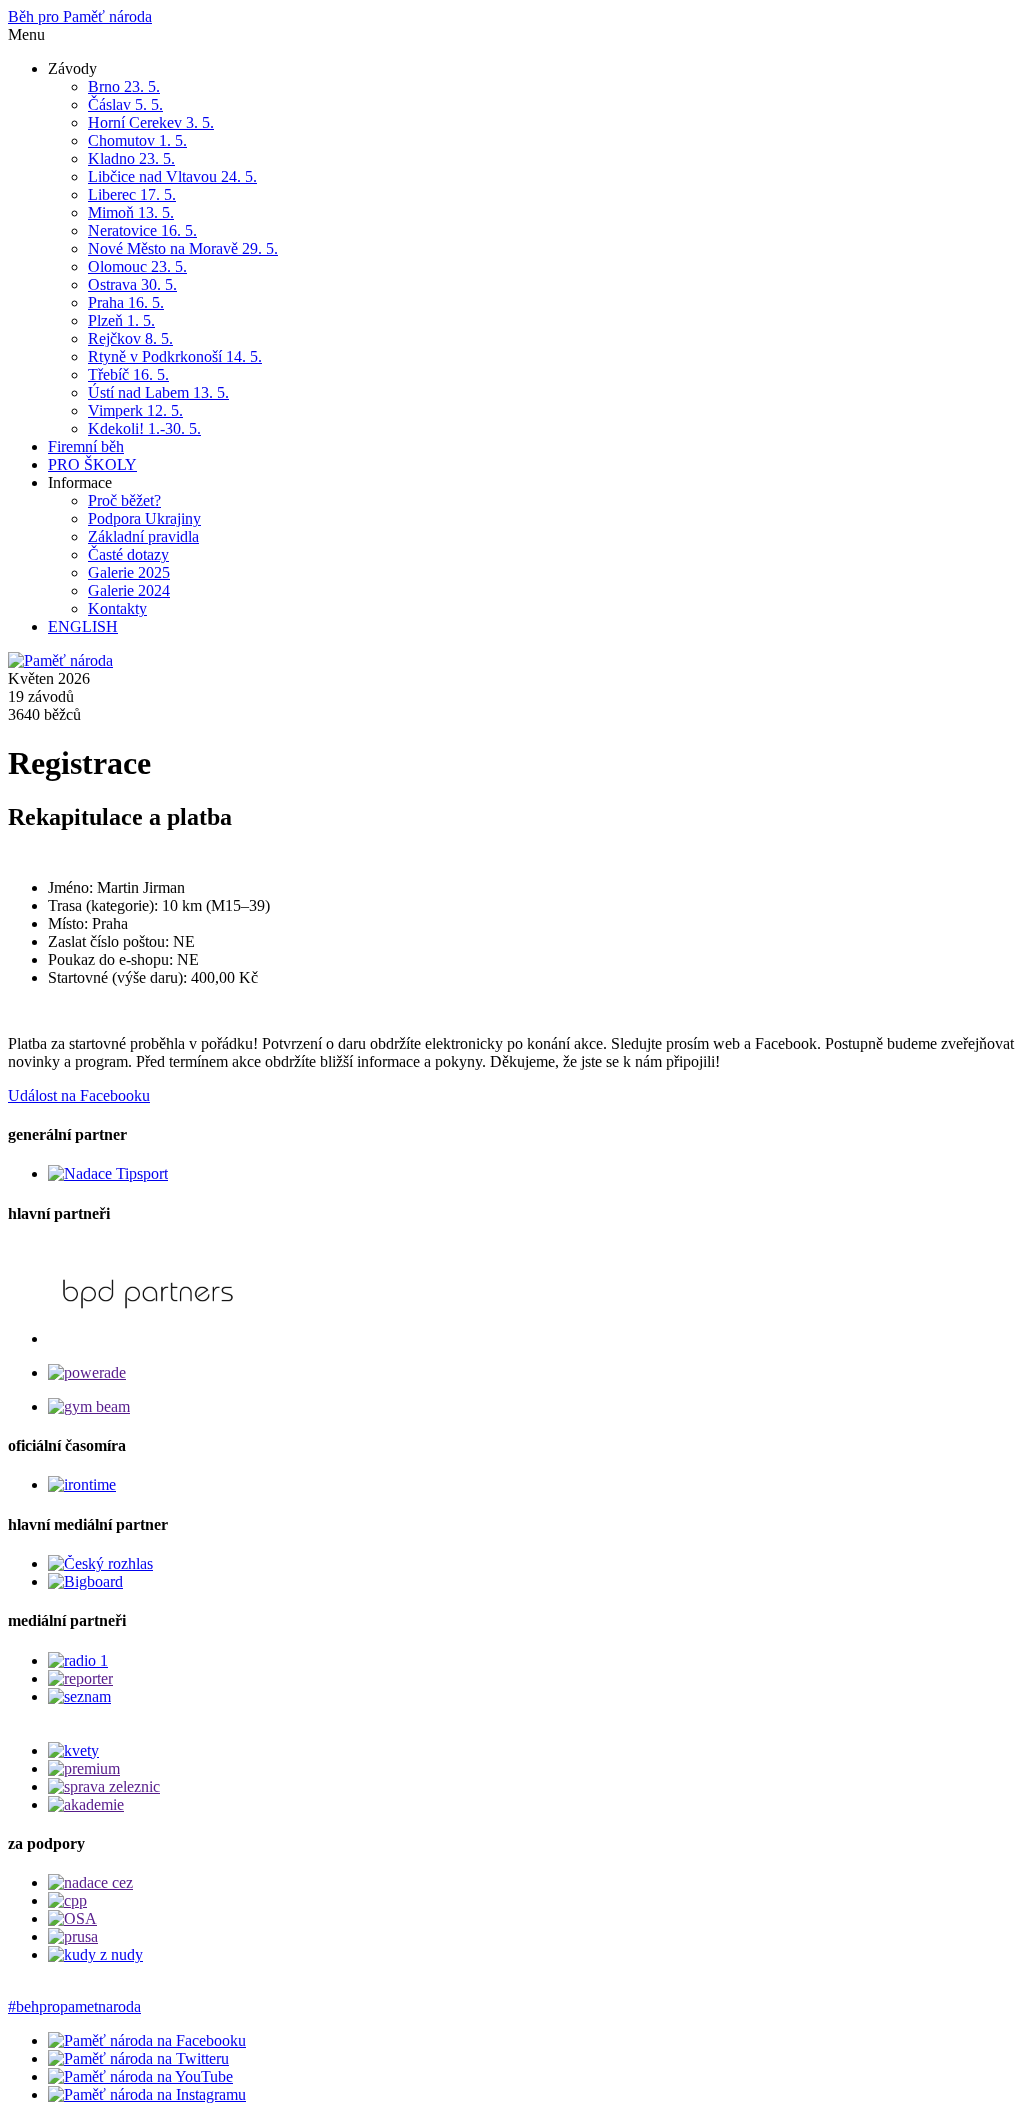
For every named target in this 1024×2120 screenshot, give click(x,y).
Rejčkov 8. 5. (130, 338)
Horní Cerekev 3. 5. (151, 122)
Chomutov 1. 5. (137, 140)
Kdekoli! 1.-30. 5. (144, 428)
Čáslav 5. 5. (125, 104)
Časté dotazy (128, 554)
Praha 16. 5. (126, 302)
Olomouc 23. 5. (137, 266)
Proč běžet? (124, 500)
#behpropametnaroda (74, 2006)
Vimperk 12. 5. (135, 410)
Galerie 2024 (129, 590)
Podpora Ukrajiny (144, 518)
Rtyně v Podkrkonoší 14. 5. (175, 356)
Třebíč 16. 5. (128, 374)
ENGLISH (83, 626)
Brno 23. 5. (124, 86)
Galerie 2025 (129, 572)
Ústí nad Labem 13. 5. (158, 392)
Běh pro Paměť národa (80, 16)
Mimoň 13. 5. (131, 212)
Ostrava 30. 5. (132, 284)
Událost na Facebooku (79, 1095)
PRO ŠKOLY (92, 464)
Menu (26, 34)
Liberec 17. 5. (132, 194)
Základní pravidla (143, 536)
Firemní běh (86, 446)
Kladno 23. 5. (131, 158)
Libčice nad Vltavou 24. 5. (172, 176)
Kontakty (117, 608)
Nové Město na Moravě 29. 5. (183, 248)
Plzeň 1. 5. (121, 320)
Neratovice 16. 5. (142, 230)
